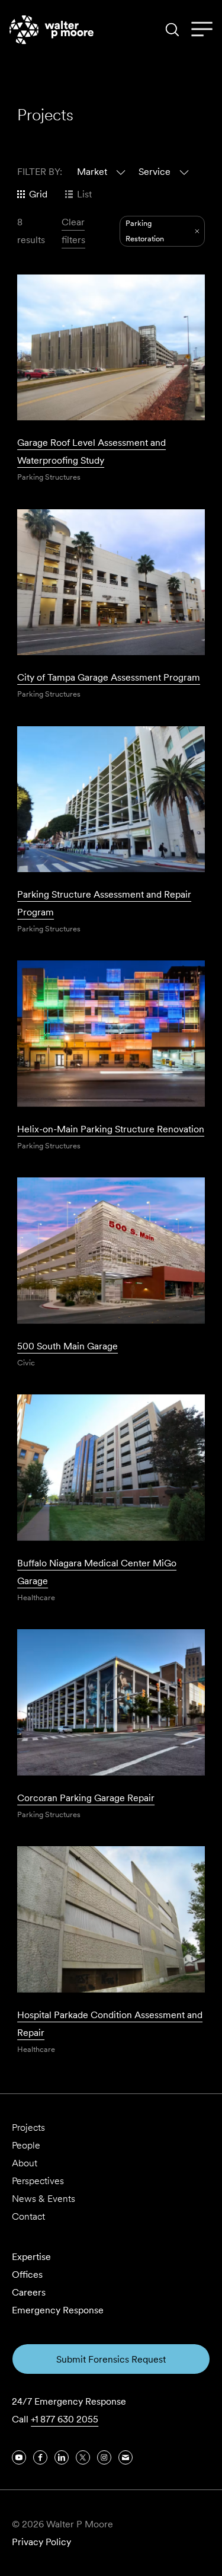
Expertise (31, 2257)
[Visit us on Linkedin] (62, 2457)
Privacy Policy (41, 2542)
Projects (28, 2127)
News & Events (44, 2199)
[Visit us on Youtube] (19, 2457)
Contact (28, 2216)
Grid (38, 194)
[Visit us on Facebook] (40, 2457)
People (26, 2145)
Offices (27, 2275)
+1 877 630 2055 (65, 2419)
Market (92, 172)
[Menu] (202, 30)
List (84, 194)
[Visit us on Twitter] (83, 2457)
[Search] (172, 30)
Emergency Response (58, 2310)
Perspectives (38, 2181)
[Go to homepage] (52, 30)
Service (155, 172)
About (25, 2163)
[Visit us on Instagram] (104, 2457)
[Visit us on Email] (126, 2457)
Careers (29, 2292)
